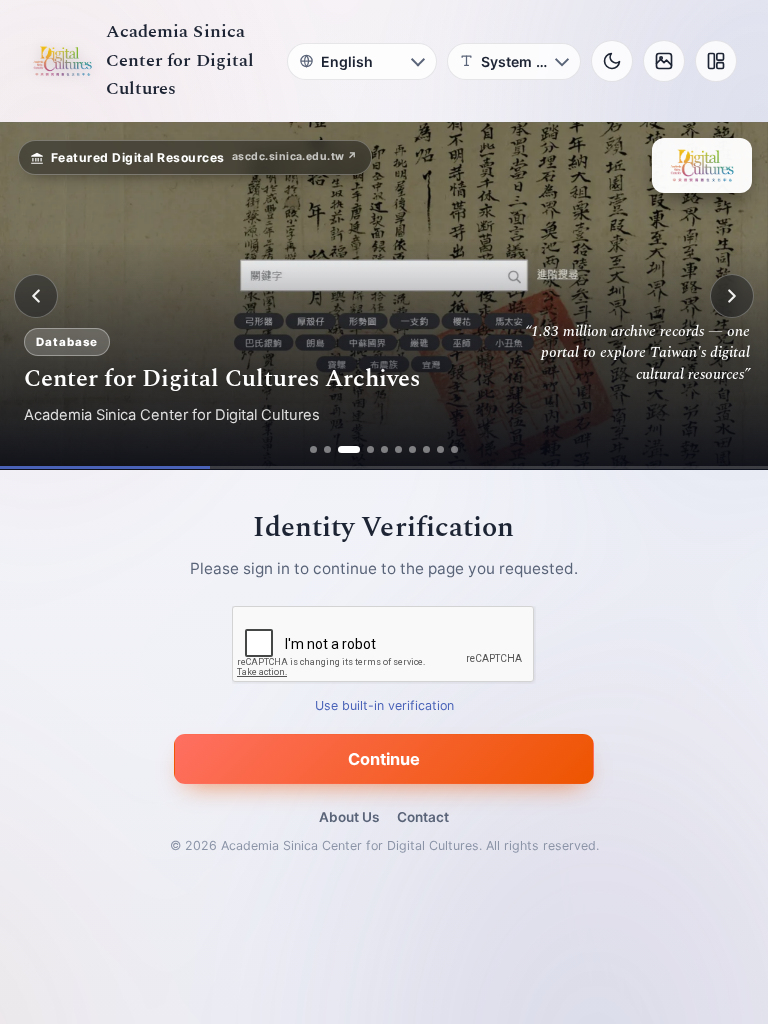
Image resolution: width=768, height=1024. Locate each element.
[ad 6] (398, 449)
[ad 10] (454, 449)
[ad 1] (313, 449)
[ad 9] (440, 449)
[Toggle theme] (612, 61)
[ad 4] (370, 449)
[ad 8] (426, 449)
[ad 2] (327, 449)
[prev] (36, 296)
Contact (423, 817)
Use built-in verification (384, 706)
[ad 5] (384, 449)
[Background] (664, 61)
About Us (349, 817)
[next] (732, 296)
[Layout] (716, 61)
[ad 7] (412, 449)
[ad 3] (349, 449)
